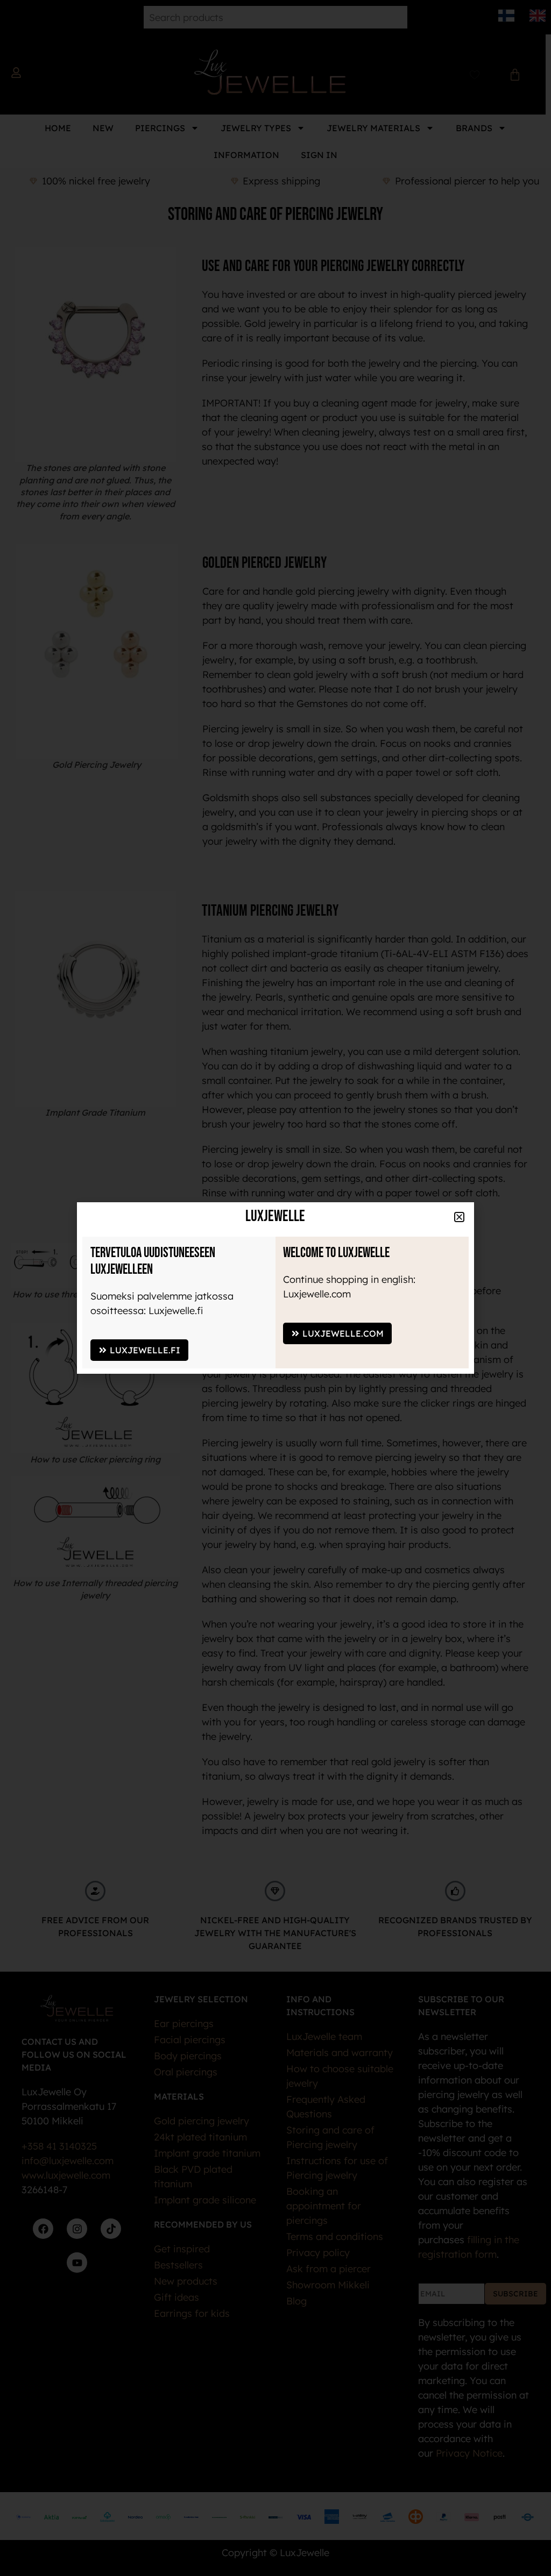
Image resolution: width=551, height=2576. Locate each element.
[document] (275, 1288)
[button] (459, 1217)
